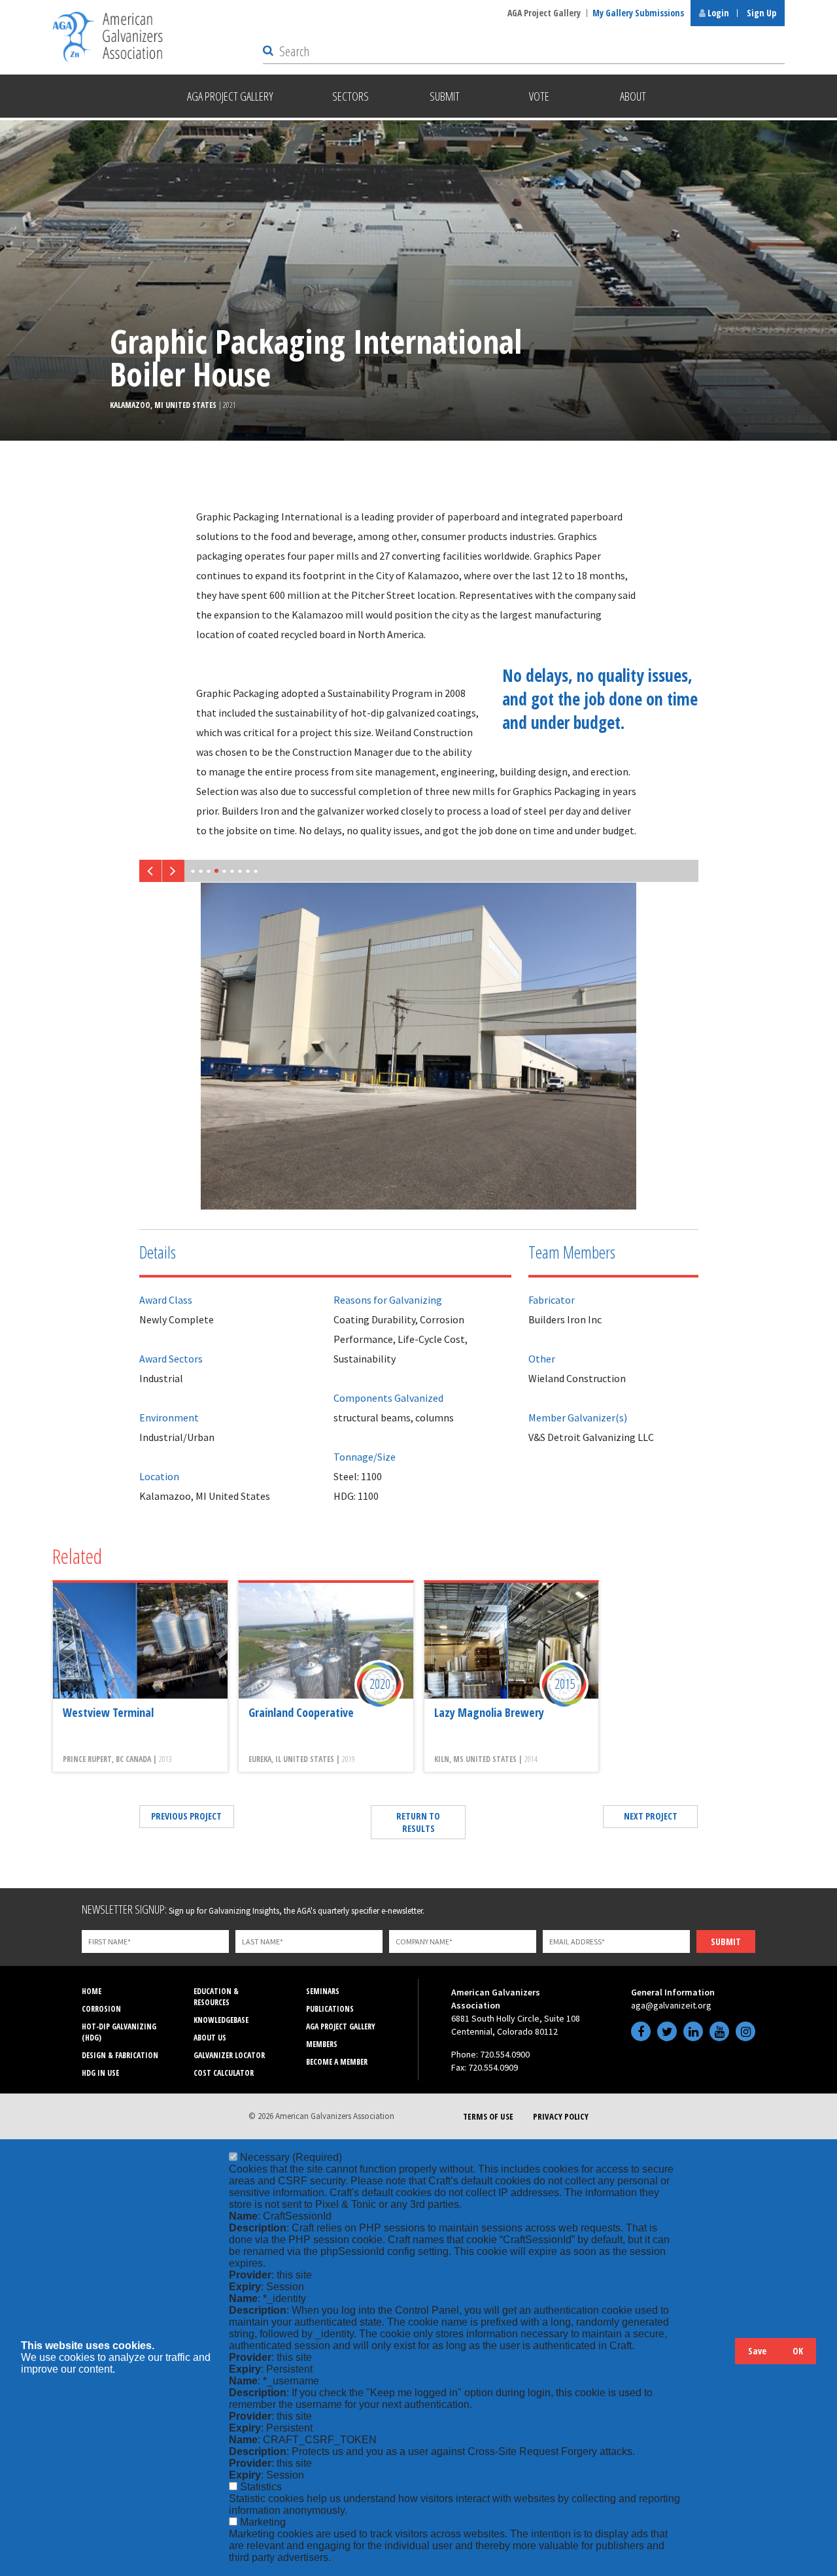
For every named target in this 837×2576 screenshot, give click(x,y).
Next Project (651, 1816)
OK (798, 2351)
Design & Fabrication (120, 2055)
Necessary (291, 2157)
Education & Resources (216, 1997)
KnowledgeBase (221, 2020)
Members (322, 2044)
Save (757, 2351)
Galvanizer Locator (229, 2055)
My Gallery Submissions (638, 13)
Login (717, 13)
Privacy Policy (561, 2116)
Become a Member (337, 2062)
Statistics (261, 2487)
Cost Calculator (224, 2073)
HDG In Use (100, 2073)
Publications (330, 2009)
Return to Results (418, 1822)
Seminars (323, 1991)
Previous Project (186, 1816)
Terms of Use (488, 2116)
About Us (210, 2038)
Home (92, 1991)
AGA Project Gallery (544, 13)
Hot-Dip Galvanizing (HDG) (119, 2032)
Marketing (263, 2522)
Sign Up (761, 13)
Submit (726, 1941)
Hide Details (719, 2357)
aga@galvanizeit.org (671, 2005)
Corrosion (101, 2009)
